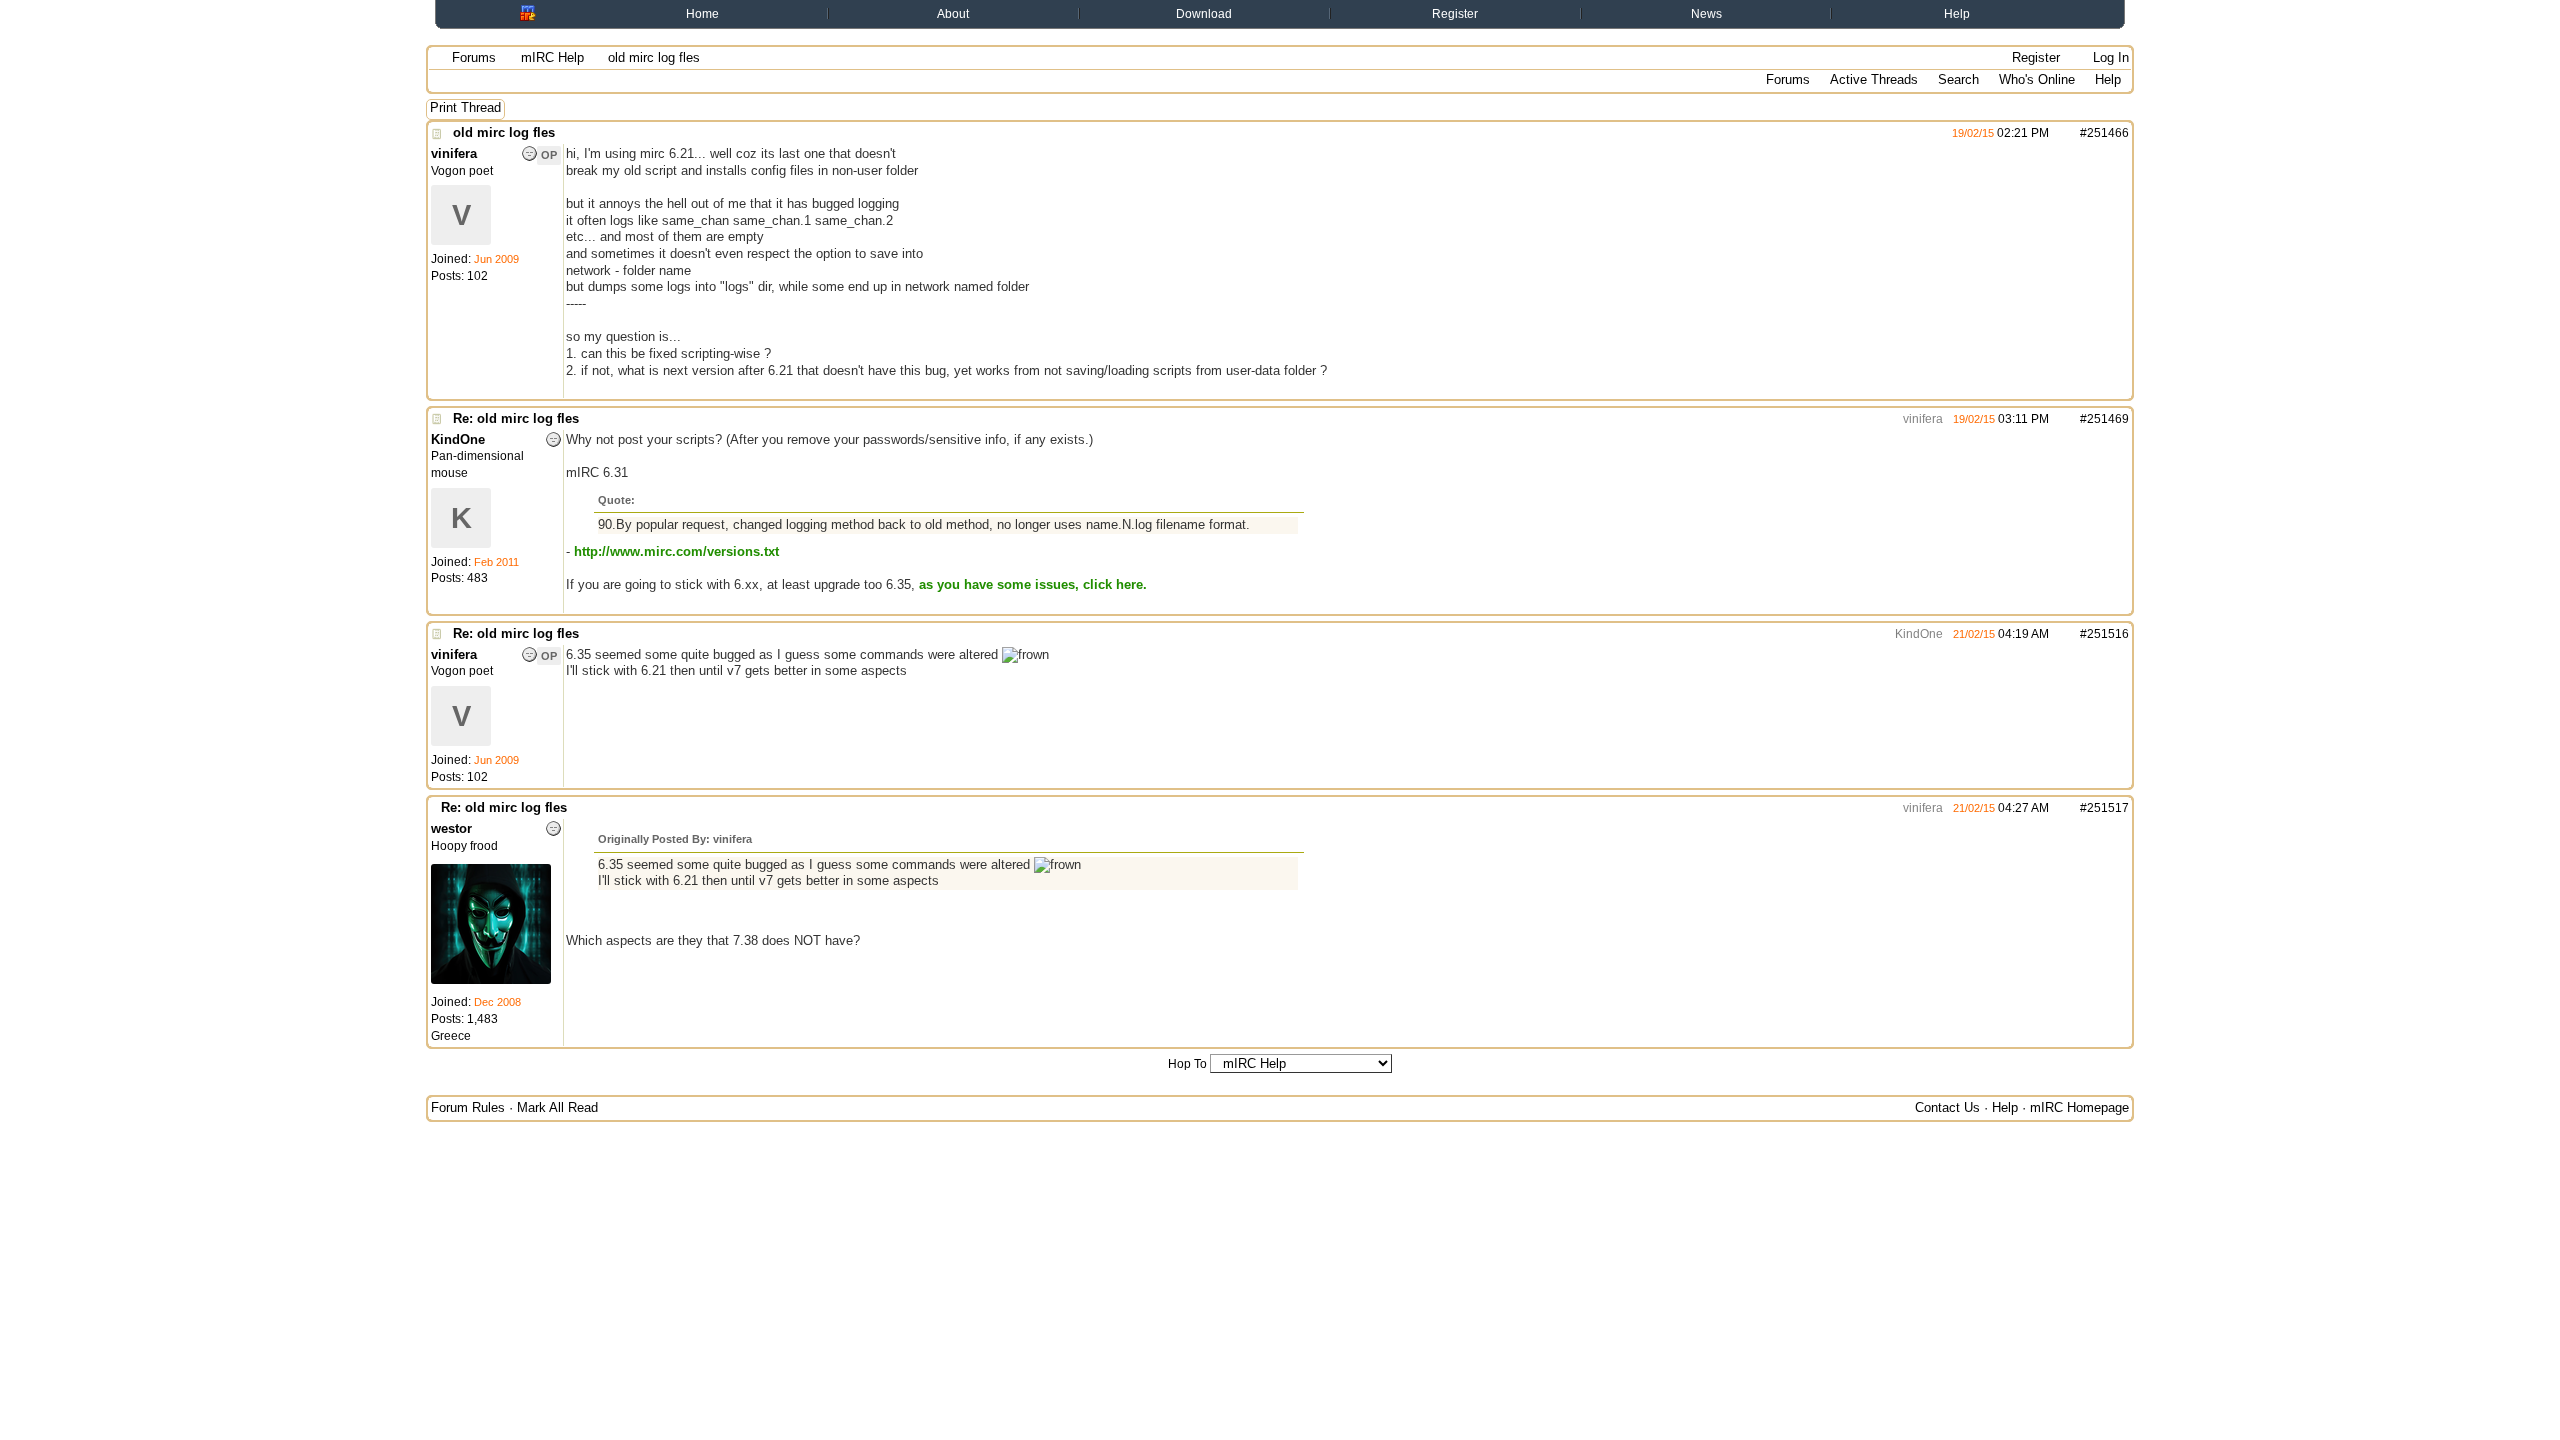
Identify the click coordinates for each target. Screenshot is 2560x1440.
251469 (2108, 419)
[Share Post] (2059, 133)
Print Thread (465, 107)
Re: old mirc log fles (516, 418)
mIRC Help (552, 57)
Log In (2109, 57)
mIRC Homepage (2079, 1107)
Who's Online (2037, 79)
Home (702, 14)
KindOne (1917, 634)
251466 (2108, 133)
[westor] (491, 980)
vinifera (1921, 419)
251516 (2108, 634)
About (953, 14)
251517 (2108, 808)
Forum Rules (468, 1107)
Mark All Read (557, 1107)
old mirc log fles (504, 132)
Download (1204, 14)
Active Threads (1874, 79)
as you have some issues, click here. (1033, 584)
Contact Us (1947, 1107)
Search (1958, 79)
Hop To (1187, 1064)
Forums (474, 57)
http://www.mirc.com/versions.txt (676, 551)
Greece (451, 1036)
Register (1455, 14)
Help (1957, 14)
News (1706, 14)
